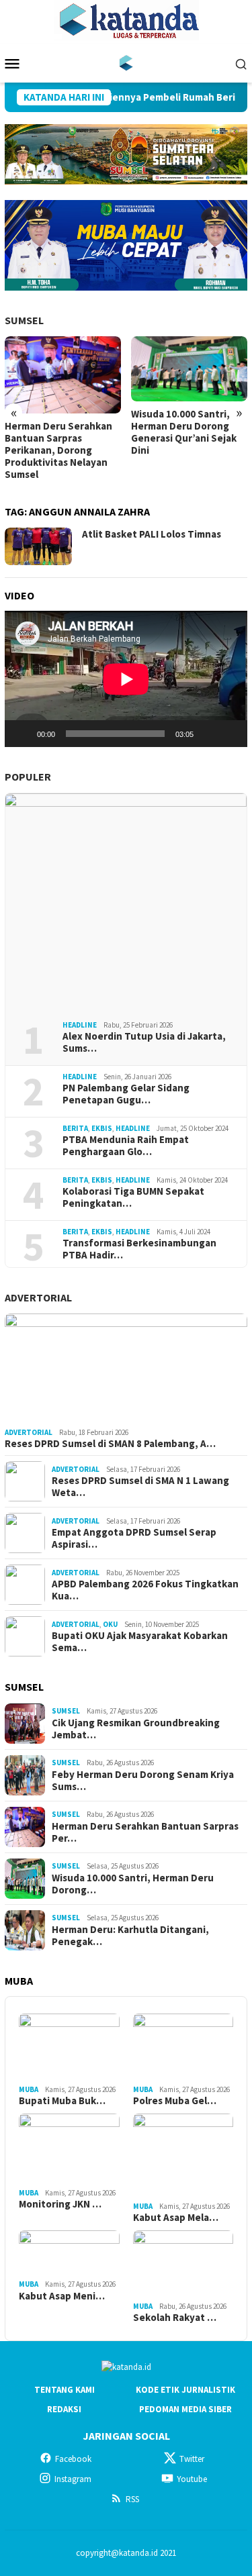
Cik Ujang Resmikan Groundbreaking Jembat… (136, 1729)
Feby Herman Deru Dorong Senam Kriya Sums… (143, 1781)
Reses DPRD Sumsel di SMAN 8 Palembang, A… (110, 1444)
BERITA (75, 1128)
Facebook (73, 2459)
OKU (110, 1624)
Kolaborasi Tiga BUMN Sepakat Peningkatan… (133, 1197)
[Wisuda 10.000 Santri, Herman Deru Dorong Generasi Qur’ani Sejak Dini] (189, 369)
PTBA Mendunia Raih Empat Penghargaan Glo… (126, 1146)
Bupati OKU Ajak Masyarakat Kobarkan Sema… (140, 1642)
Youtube (192, 2479)
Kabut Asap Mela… (176, 2218)
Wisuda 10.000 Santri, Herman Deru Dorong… (133, 1884)
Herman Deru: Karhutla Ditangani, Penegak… (130, 1936)
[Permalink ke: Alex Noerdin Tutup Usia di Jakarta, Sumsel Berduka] (126, 902)
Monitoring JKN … (60, 2204)
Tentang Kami (65, 2390)
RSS (132, 2499)
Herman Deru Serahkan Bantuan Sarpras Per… (145, 1832)
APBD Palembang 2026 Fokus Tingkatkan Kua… (145, 1590)
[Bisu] (208, 734)
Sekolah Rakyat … (175, 2318)
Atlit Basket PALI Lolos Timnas (152, 534)
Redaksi (64, 2409)
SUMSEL (24, 320)
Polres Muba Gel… (175, 2101)
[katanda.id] (126, 62)
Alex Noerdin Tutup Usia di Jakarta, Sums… (144, 1042)
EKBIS (102, 1128)
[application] (126, 679)
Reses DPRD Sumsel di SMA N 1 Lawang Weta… (140, 1487)
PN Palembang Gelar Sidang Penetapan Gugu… (126, 1094)
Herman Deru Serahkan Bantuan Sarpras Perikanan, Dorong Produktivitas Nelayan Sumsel (58, 450)
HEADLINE (80, 1025)
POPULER (28, 777)
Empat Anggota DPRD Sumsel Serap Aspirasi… (134, 1538)
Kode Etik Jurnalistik (185, 2390)
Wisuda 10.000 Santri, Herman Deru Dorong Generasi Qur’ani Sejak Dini (184, 432)
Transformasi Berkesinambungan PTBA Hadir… (139, 1249)
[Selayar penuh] (230, 734)
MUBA (29, 2089)
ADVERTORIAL (38, 1297)
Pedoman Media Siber (185, 2409)
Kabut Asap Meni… (62, 2296)
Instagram (73, 2479)
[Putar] (22, 734)
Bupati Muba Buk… (62, 2101)
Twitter (192, 2459)
